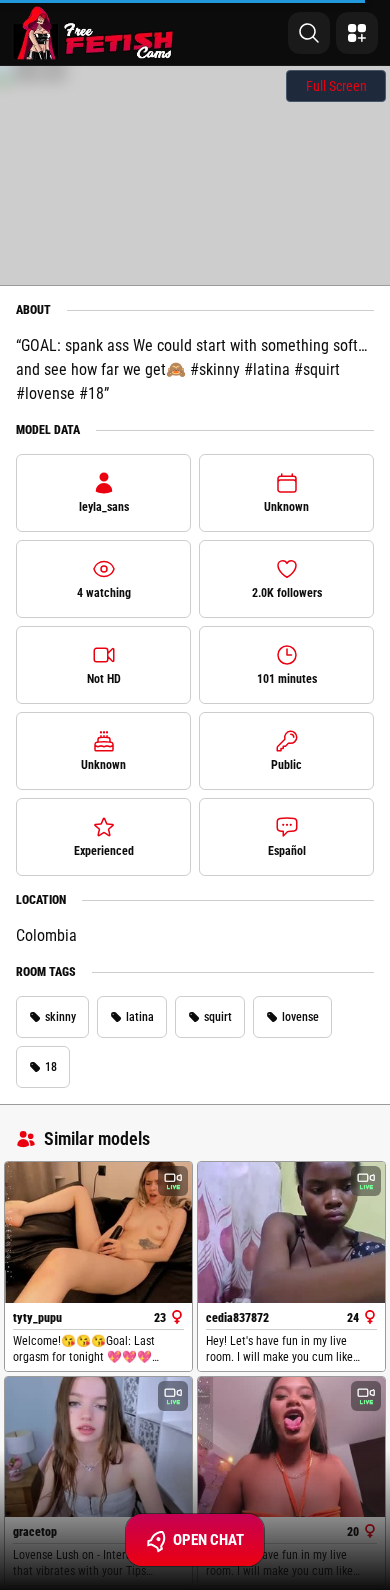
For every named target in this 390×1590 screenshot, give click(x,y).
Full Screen (336, 86)
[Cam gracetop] (98, 1447)
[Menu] (357, 33)
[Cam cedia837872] (291, 1232)
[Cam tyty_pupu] (98, 1232)
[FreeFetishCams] (93, 33)
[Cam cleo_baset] (291, 1447)
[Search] (309, 33)
